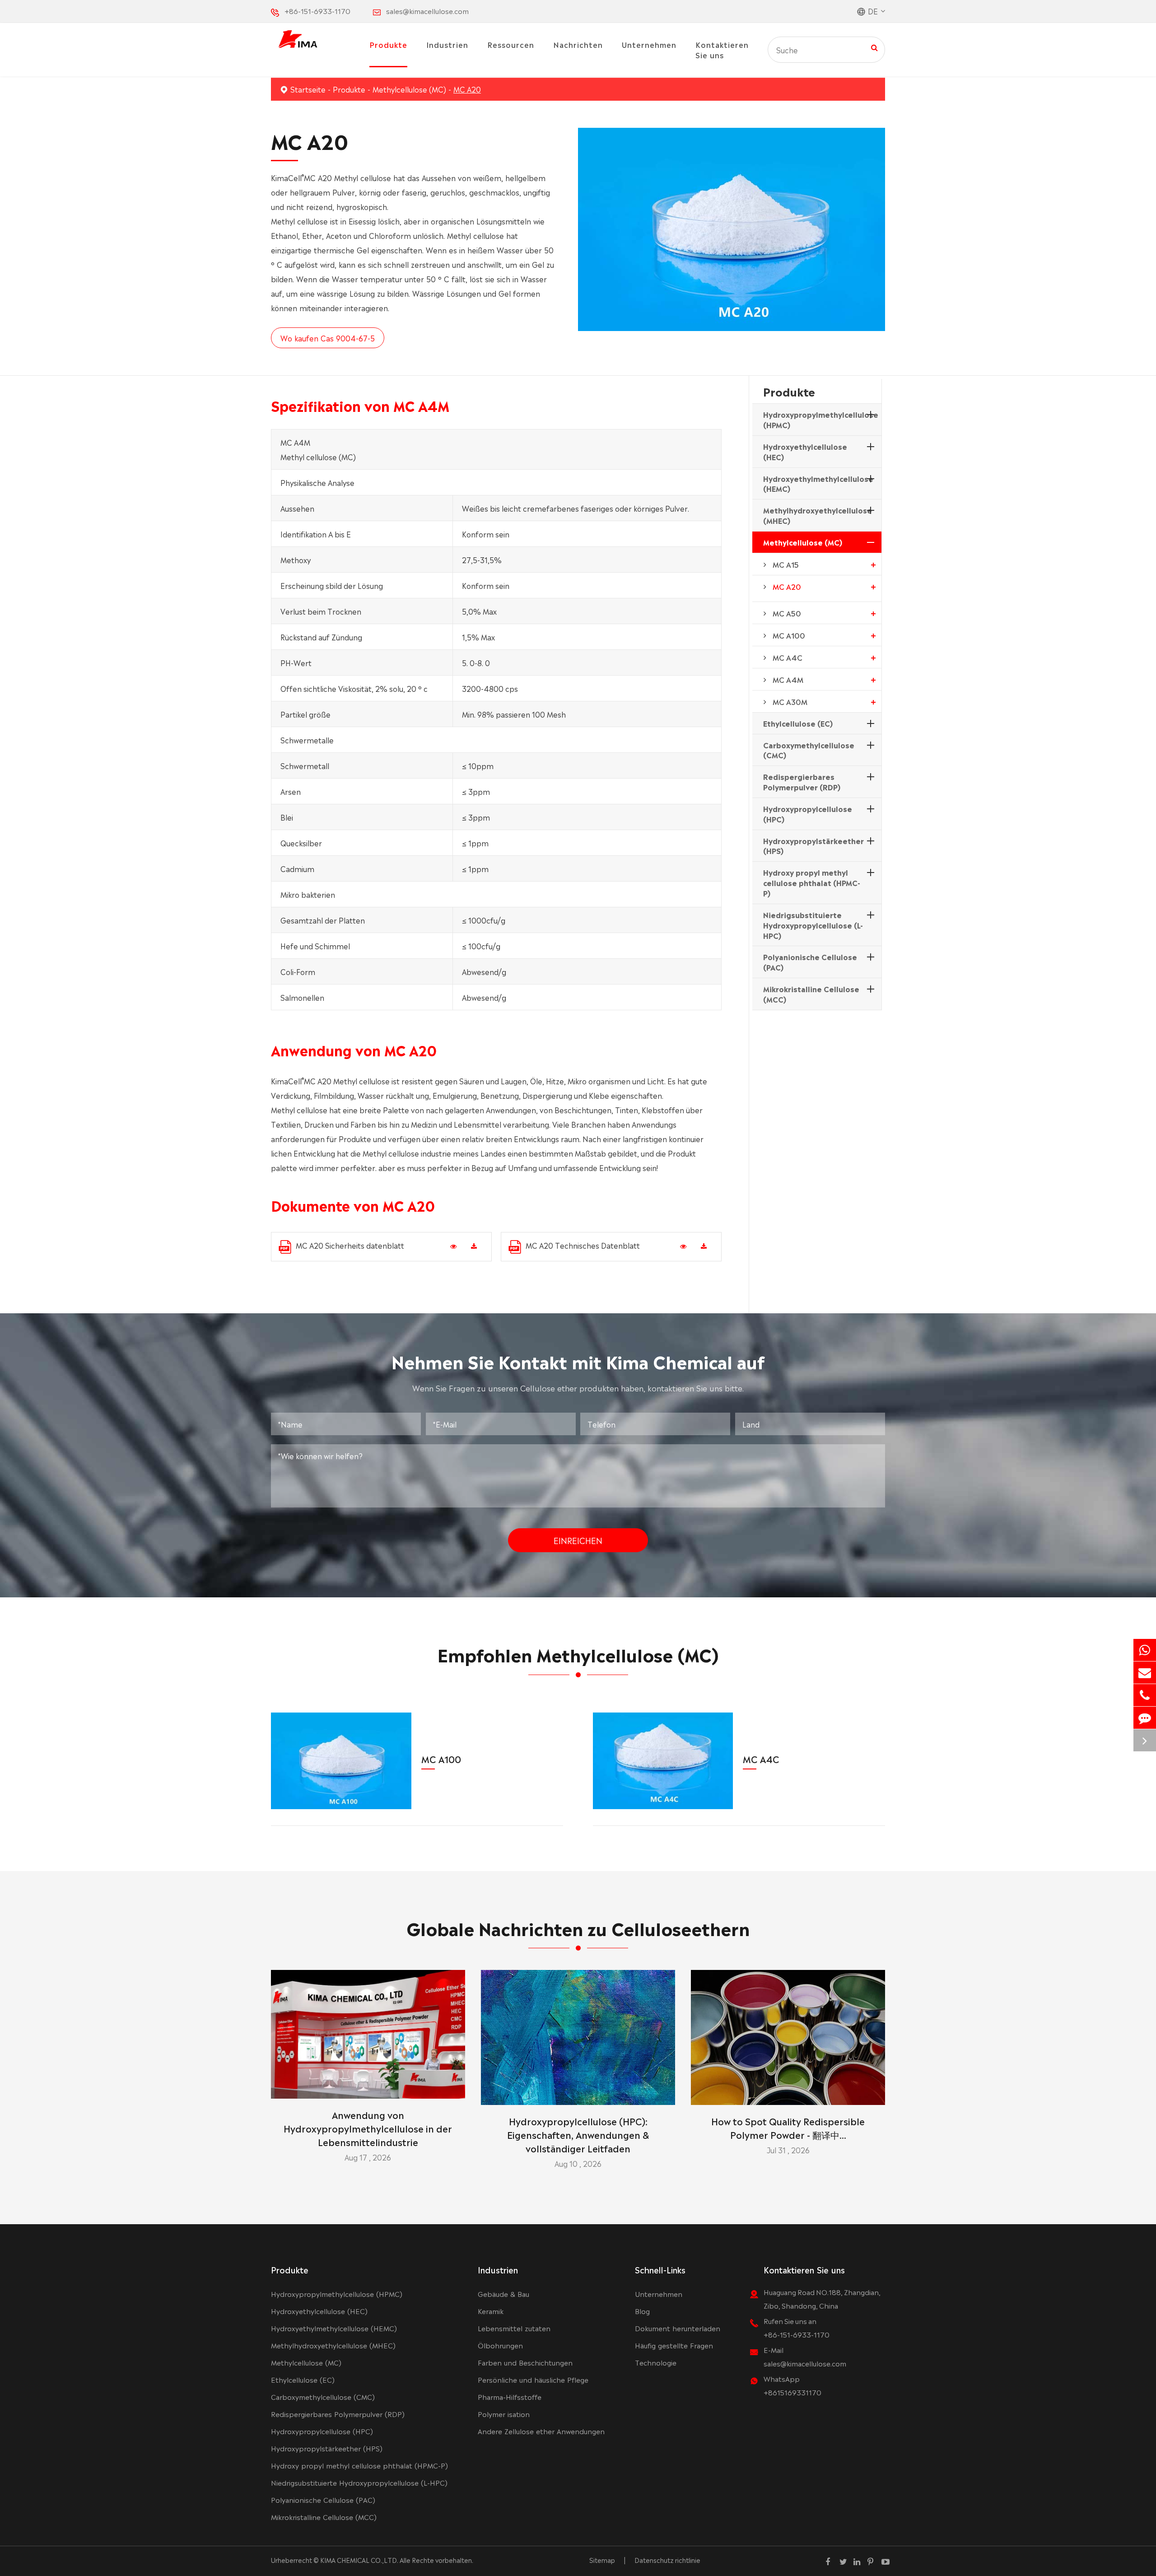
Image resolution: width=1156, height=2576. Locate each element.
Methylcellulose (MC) (409, 89)
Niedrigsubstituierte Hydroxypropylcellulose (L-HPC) (813, 925)
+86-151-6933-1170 (317, 11)
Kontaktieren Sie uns (722, 49)
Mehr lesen (368, 2088)
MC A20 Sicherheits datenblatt (350, 1245)
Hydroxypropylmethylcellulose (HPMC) (821, 419)
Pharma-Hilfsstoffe (510, 2396)
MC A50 (787, 613)
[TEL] (1145, 1695)
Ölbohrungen (500, 2345)
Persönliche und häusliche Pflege (533, 2379)
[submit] (874, 47)
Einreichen (578, 1540)
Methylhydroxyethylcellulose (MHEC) (818, 515)
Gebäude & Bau (503, 2294)
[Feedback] (1145, 1718)
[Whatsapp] (1145, 1650)
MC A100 (789, 635)
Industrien (447, 44)
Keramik (491, 2311)
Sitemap (602, 2560)
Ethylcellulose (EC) (798, 723)
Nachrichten (578, 44)
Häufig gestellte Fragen (674, 2345)
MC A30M (790, 701)
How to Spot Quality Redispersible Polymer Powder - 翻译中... (788, 2128)
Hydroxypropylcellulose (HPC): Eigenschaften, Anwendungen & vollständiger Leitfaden (578, 2134)
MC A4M (788, 679)
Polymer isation (504, 2414)
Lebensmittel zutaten (514, 2328)
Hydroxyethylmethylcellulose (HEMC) (818, 483)
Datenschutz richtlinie (667, 2560)
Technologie (656, 2362)
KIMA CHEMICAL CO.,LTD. (359, 2560)
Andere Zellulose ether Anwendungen (541, 2431)
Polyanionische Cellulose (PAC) (810, 962)
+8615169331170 (792, 2392)
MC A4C (788, 657)
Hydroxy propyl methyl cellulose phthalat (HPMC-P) (812, 882)
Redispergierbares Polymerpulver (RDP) (802, 782)
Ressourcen (511, 44)
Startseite (308, 89)
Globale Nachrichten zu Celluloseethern (578, 1927)
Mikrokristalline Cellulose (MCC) (811, 994)
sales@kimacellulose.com (427, 11)
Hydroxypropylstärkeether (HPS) (813, 846)
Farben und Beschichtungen (525, 2362)
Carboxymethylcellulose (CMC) (809, 750)
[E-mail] (1145, 1673)
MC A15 (786, 564)
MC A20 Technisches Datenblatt (583, 1245)
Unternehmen (649, 44)
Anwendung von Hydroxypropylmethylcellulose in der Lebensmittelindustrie (368, 2128)
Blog (642, 2311)
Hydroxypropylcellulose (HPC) (808, 814)
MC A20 (467, 89)
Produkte (388, 44)
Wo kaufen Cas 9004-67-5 (328, 338)
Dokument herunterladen (678, 2328)
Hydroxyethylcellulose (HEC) (805, 451)
